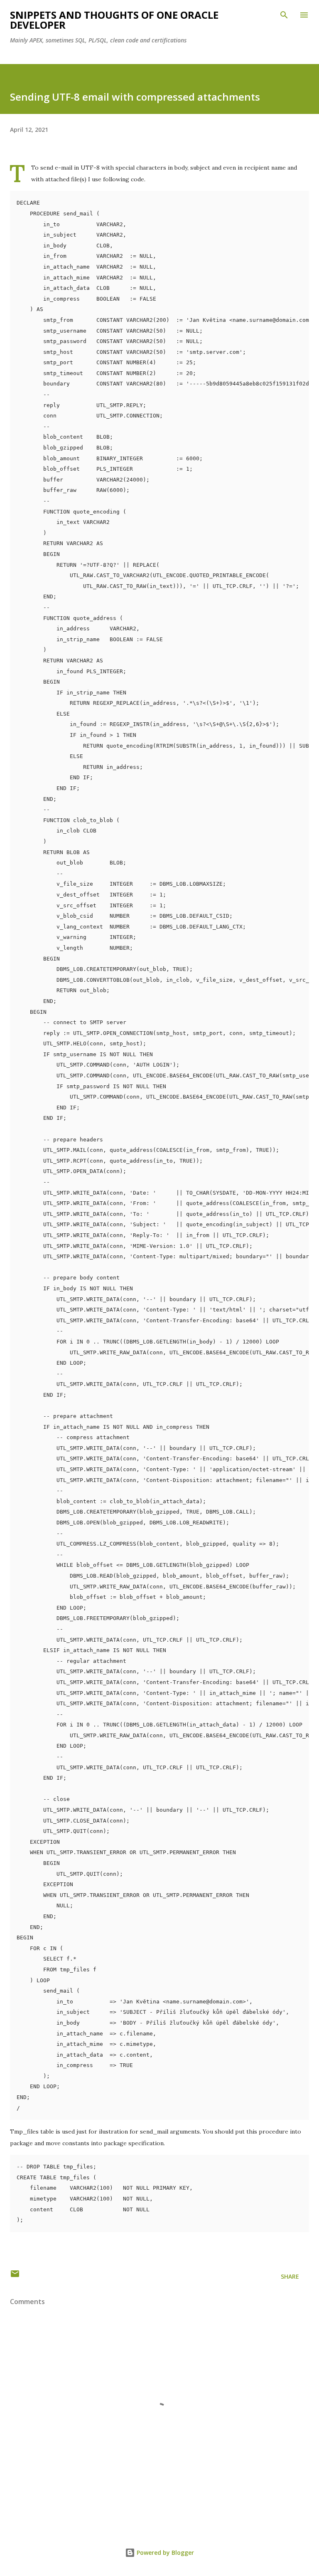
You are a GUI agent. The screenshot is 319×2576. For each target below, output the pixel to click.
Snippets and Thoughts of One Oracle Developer (114, 20)
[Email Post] (15, 2276)
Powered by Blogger (164, 2553)
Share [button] (290, 2276)
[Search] (284, 15)
